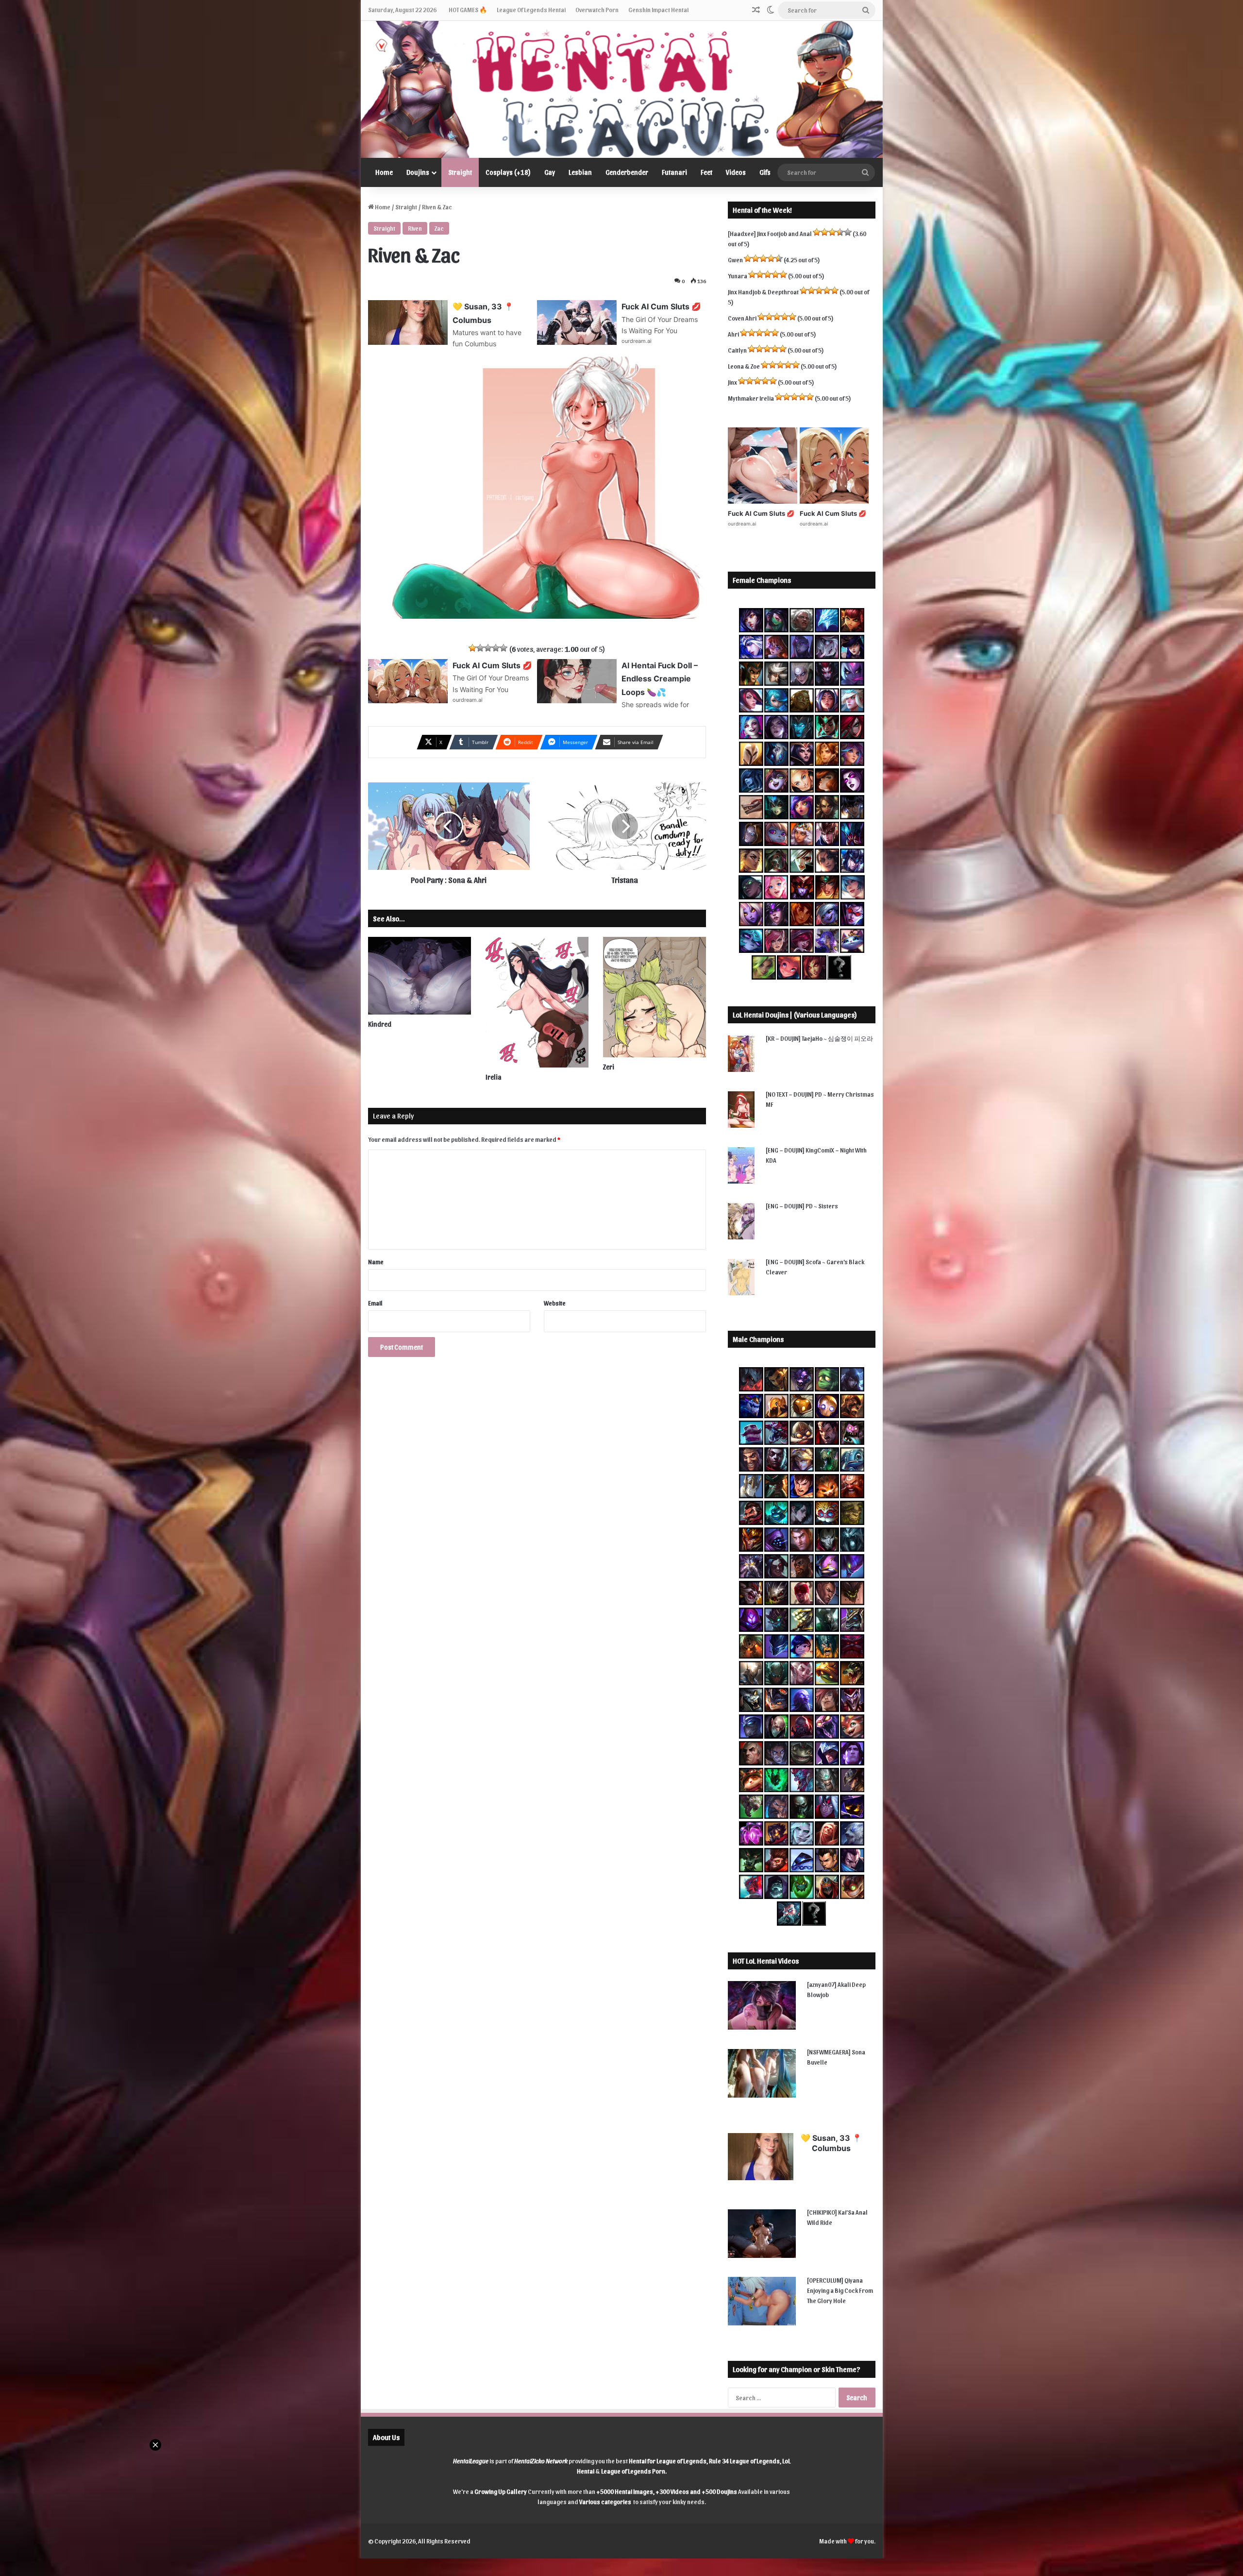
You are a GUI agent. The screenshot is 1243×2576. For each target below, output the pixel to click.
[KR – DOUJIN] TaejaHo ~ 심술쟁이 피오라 (819, 1038)
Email (375, 1303)
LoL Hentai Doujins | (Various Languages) (795, 1015)
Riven (415, 228)
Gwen (735, 260)
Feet (706, 172)
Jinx (732, 382)
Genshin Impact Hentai (658, 9)
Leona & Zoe (744, 366)
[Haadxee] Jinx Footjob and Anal (770, 233)
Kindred (380, 1024)
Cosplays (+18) (508, 172)
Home (384, 172)
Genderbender (627, 172)
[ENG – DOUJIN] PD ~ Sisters (802, 1206)
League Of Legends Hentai (531, 9)
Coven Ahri (742, 318)
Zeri (609, 1067)
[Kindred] (420, 975)
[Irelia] (537, 1002)
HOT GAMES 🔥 (468, 9)
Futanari (674, 172)
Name (376, 1262)
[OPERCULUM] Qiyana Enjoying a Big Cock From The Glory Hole (840, 2290)
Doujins (418, 172)
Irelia (494, 1077)
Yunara (738, 276)
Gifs (765, 172)
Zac (439, 228)
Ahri (733, 334)
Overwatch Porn (597, 9)
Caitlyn (737, 350)
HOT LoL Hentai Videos (766, 1961)
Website (555, 1303)
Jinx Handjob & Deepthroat (763, 292)
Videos (736, 172)
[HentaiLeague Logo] (622, 89)
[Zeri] (655, 997)
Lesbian (580, 172)
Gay (550, 172)
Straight (460, 172)
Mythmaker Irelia (751, 398)
